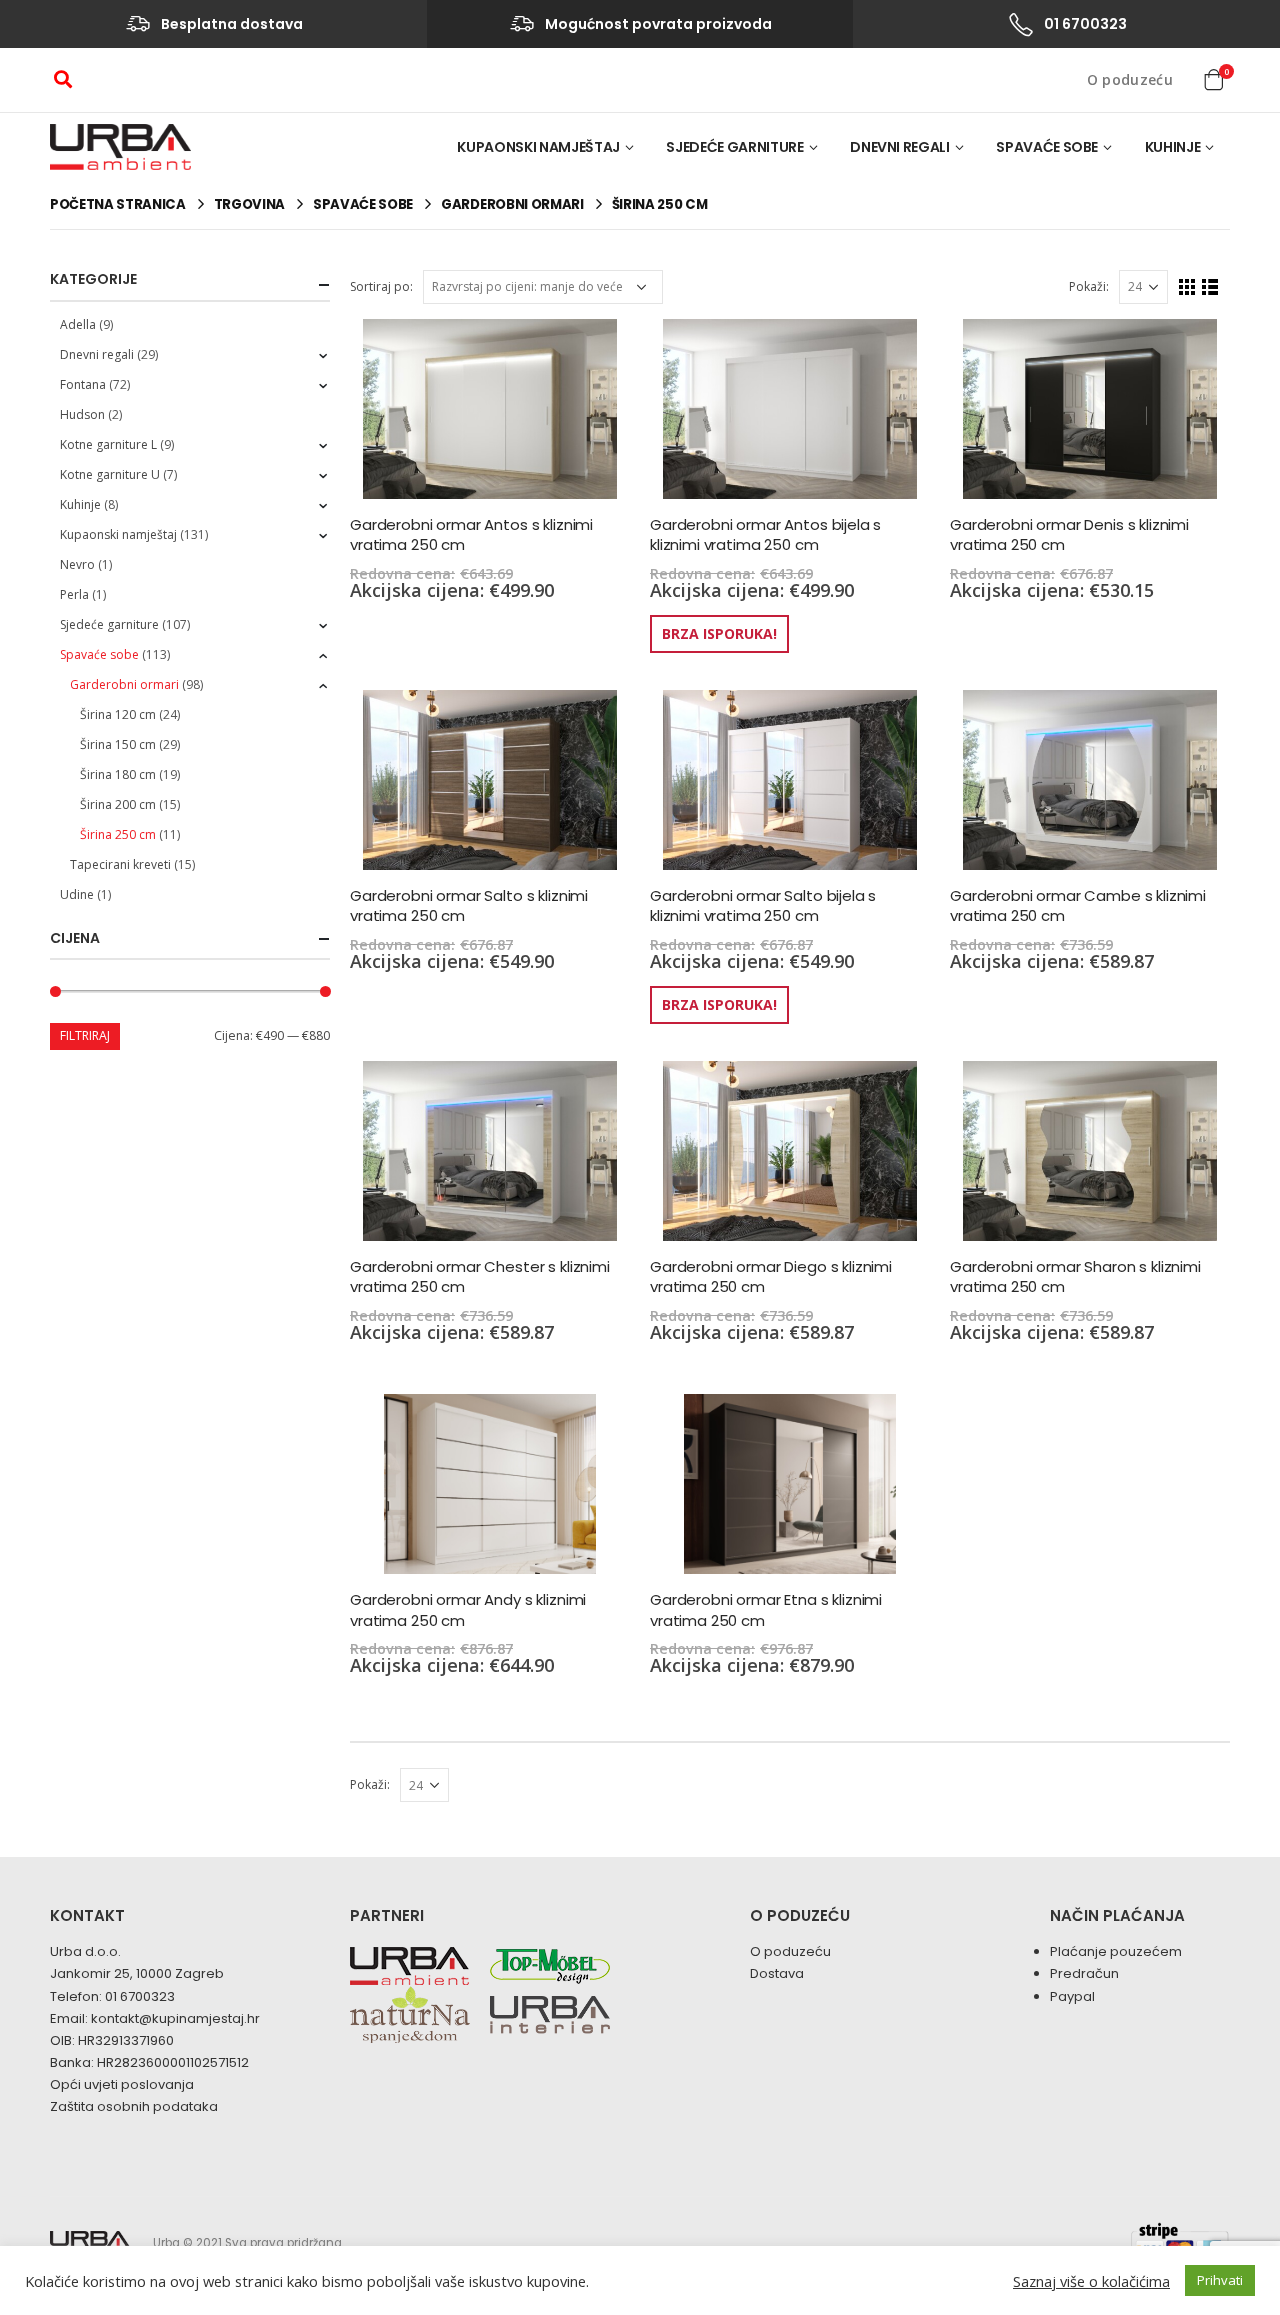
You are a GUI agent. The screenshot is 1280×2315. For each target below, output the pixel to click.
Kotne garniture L (108, 444)
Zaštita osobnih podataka (134, 2106)
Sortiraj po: (381, 286)
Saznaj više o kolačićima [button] (1091, 2281)
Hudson (82, 414)
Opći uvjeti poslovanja (122, 2084)
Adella (78, 324)
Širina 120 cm (118, 714)
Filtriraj (85, 1035)
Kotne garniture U (110, 474)
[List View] (1210, 287)
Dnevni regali (899, 147)
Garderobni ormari (124, 684)
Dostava (777, 1973)
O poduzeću (1130, 79)
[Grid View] (1187, 287)
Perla (74, 594)
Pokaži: (1089, 286)
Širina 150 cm (118, 744)
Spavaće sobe (1047, 147)
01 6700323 (140, 1996)
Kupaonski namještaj (538, 147)
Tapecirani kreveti (120, 864)
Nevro (77, 564)
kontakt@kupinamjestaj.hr (175, 2018)
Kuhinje (1173, 147)
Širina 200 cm (118, 804)
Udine (77, 894)
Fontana (83, 384)
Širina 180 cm (118, 774)
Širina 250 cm (118, 834)
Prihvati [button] (1220, 2280)
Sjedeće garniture (734, 147)
